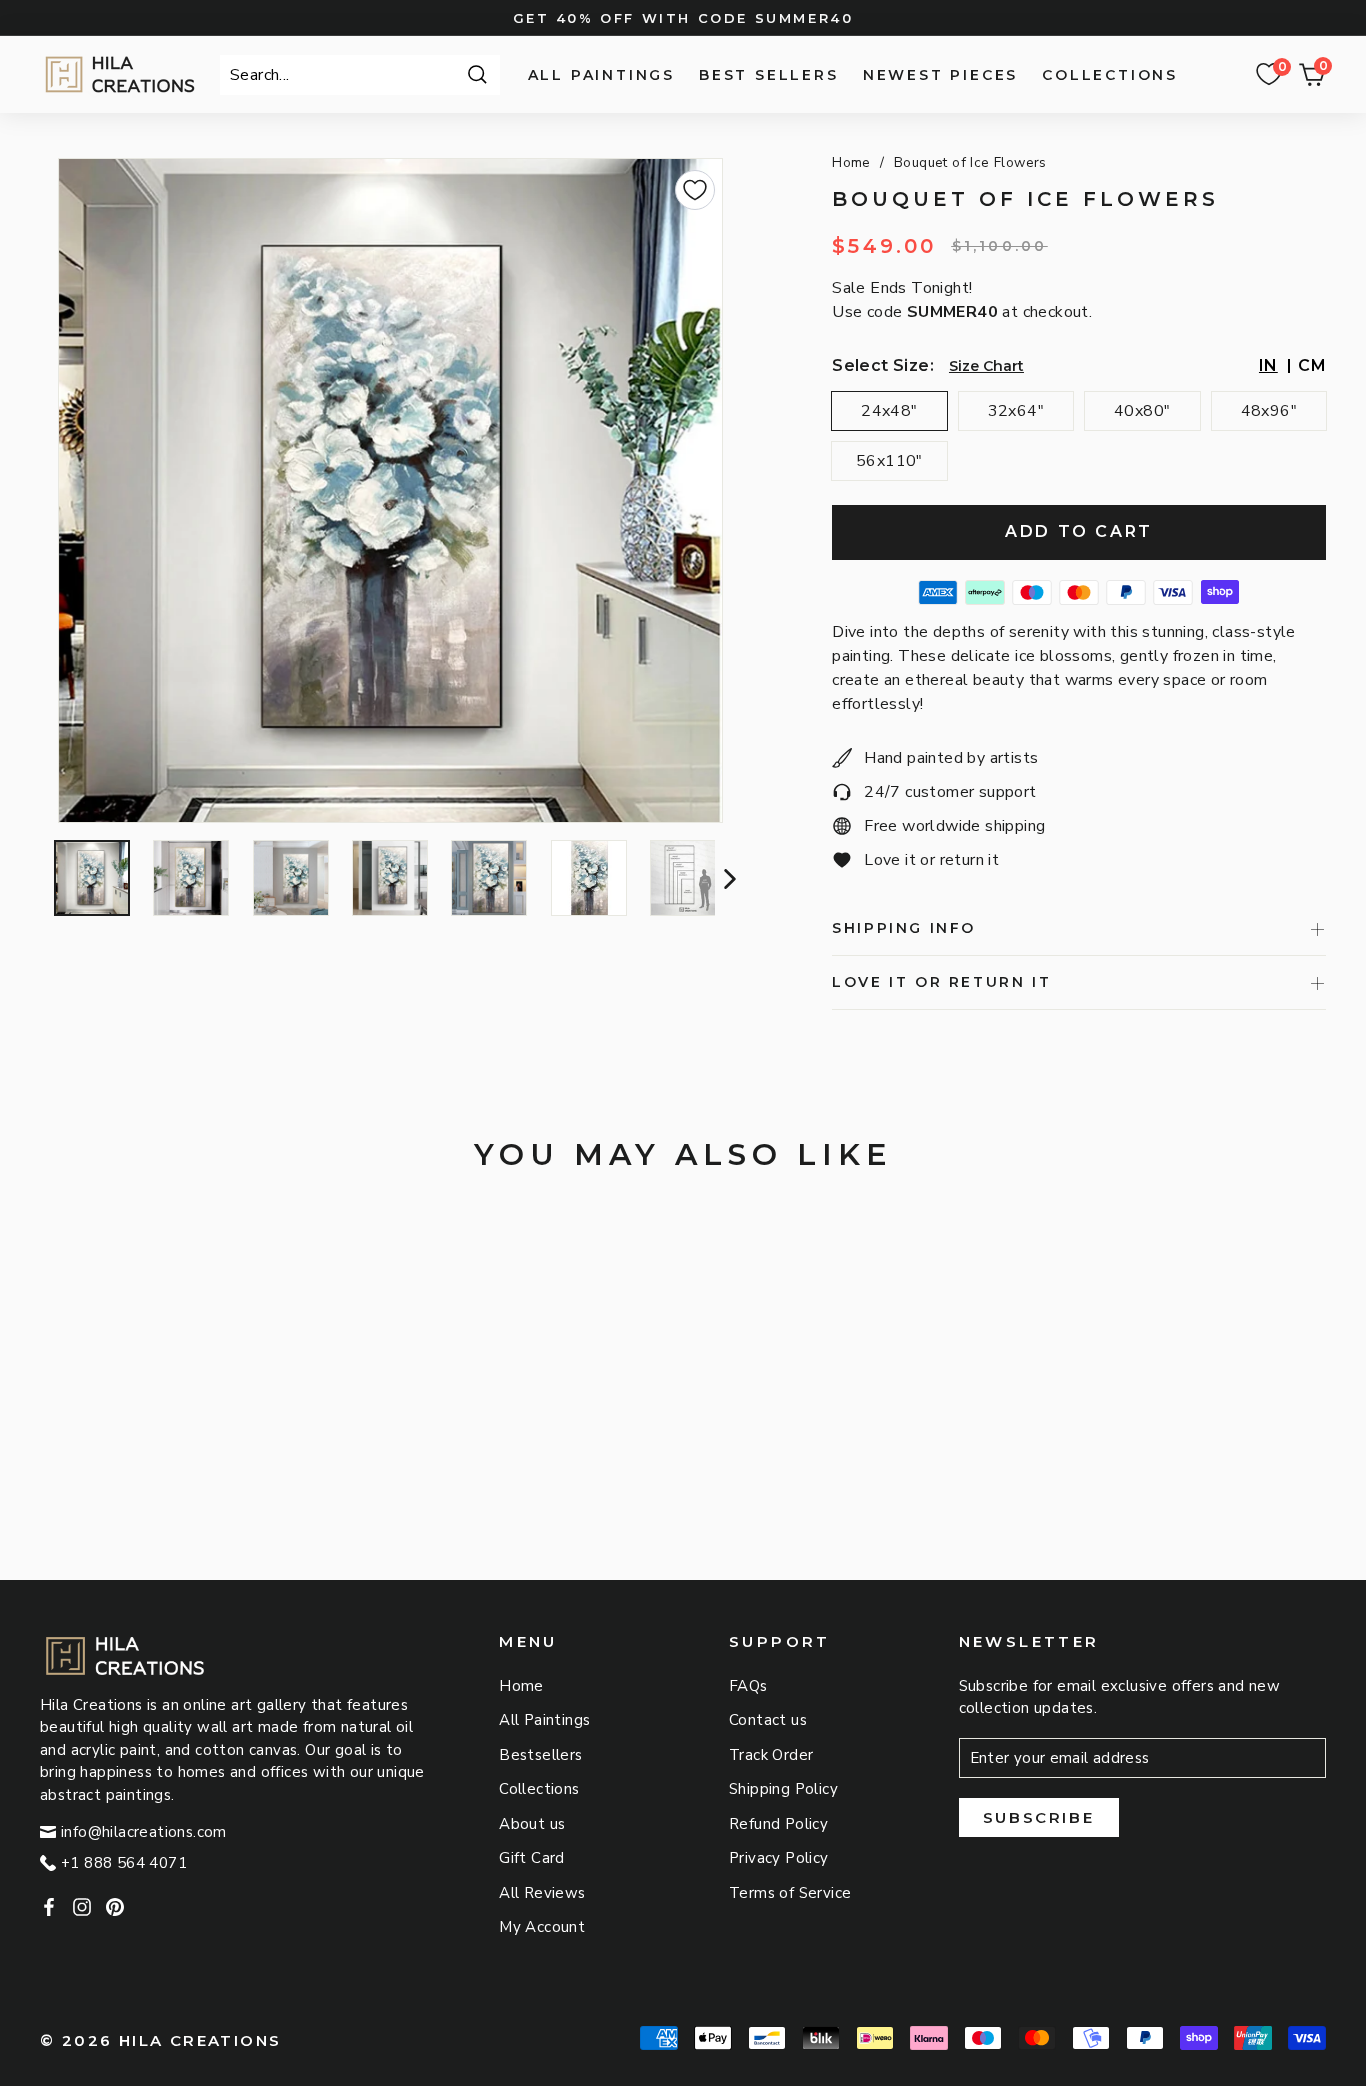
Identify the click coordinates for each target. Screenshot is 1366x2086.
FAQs (748, 1686)
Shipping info (904, 928)
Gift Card (532, 1858)
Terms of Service (790, 1893)
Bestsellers (540, 1755)
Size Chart (986, 366)
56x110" (889, 461)
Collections (1110, 75)
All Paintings (601, 75)
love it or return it (941, 982)
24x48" (889, 411)
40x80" (1142, 411)
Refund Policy (778, 1824)
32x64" (1016, 411)
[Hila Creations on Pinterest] (115, 1905)
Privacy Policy (779, 1858)
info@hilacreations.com (144, 1832)
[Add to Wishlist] (695, 190)
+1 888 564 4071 (124, 1863)
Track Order (771, 1755)
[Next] (727, 878)
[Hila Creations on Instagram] (82, 1905)
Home (851, 162)
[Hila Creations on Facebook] (49, 1905)
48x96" (1269, 411)
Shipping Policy (783, 1789)
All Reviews (542, 1893)
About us (532, 1824)
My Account (542, 1927)
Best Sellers (769, 75)
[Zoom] (390, 490)
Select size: (883, 365)
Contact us (768, 1720)
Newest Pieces (940, 75)
